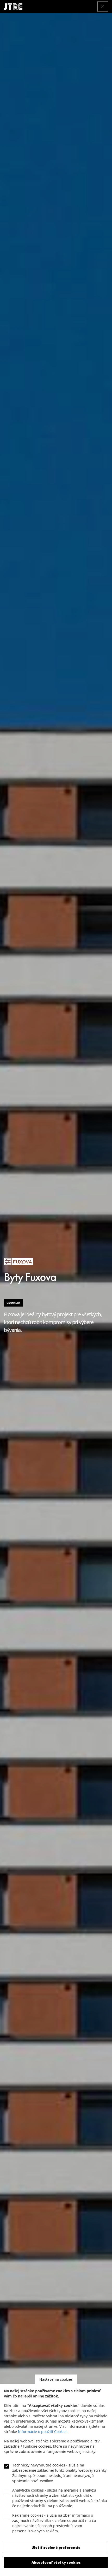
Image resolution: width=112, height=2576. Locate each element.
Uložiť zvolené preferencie (56, 2548)
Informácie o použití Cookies (43, 2432)
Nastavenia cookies (56, 2379)
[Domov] (15, 7)
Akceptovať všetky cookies (56, 2562)
